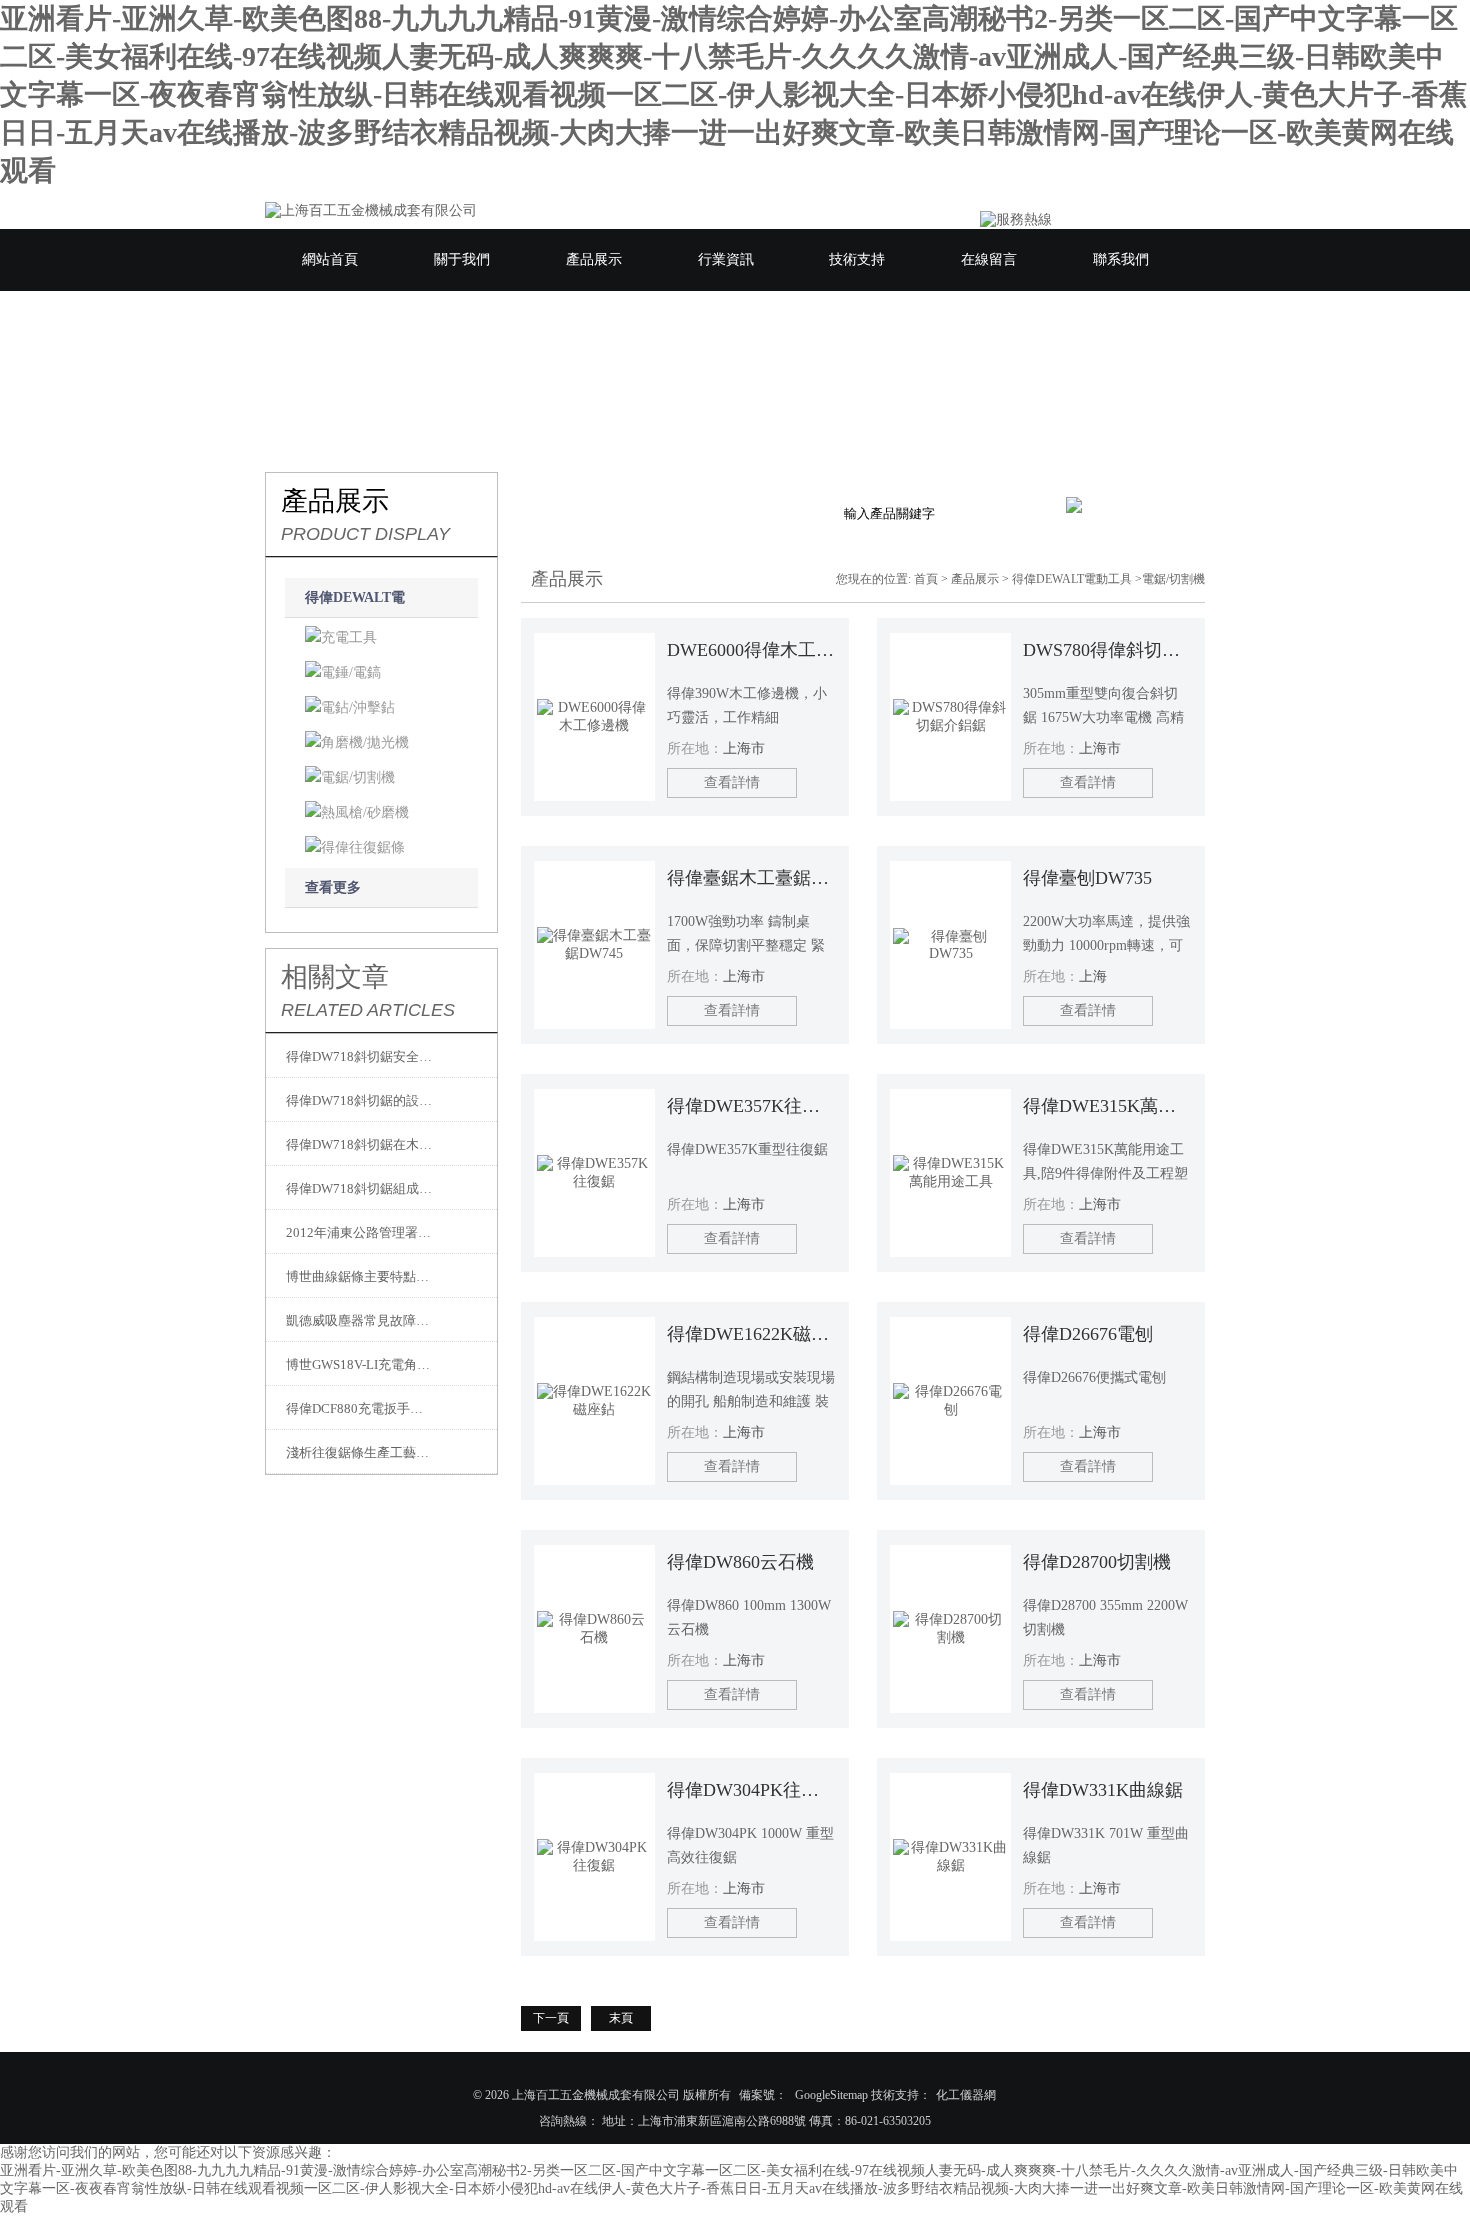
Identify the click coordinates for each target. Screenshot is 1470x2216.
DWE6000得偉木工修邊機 (751, 650)
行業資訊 (726, 259)
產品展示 (594, 259)
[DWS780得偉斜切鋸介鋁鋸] (950, 717)
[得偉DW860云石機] (594, 1629)
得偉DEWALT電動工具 (1072, 579)
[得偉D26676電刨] (950, 1401)
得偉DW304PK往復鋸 (751, 1790)
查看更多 (333, 887)
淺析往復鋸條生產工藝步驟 (360, 1452)
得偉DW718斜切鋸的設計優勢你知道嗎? (360, 1100)
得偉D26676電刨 (1088, 1334)
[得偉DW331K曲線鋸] (950, 1857)
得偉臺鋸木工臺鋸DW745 (751, 878)
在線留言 (989, 259)
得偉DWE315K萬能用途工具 (1107, 1106)
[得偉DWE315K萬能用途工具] (950, 1173)
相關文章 (335, 977)
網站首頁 (330, 259)
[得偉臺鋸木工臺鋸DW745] (594, 945)
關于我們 (462, 259)
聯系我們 (1121, 259)
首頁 (926, 579)
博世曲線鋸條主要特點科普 (360, 1276)
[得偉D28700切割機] (950, 1629)
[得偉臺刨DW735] (950, 945)
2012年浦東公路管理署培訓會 (360, 1232)
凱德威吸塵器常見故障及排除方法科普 (360, 1320)
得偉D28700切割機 (1097, 1562)
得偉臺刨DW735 (1087, 878)
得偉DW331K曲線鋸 (1103, 1790)
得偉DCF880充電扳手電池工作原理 (360, 1408)
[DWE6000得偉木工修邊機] (594, 717)
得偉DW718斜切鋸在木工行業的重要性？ (360, 1144)
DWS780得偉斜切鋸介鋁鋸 (1107, 650)
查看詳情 (732, 782)
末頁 (621, 2018)
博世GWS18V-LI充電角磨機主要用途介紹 (360, 1364)
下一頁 (551, 2018)
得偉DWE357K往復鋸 (751, 1106)
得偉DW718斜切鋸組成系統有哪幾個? (360, 1188)
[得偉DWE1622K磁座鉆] (594, 1401)
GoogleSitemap (831, 2095)
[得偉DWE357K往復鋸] (594, 1173)
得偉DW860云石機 (740, 1562)
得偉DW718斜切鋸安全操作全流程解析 (360, 1056)
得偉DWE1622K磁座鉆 (751, 1334)
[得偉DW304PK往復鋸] (594, 1857)
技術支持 (857, 259)
